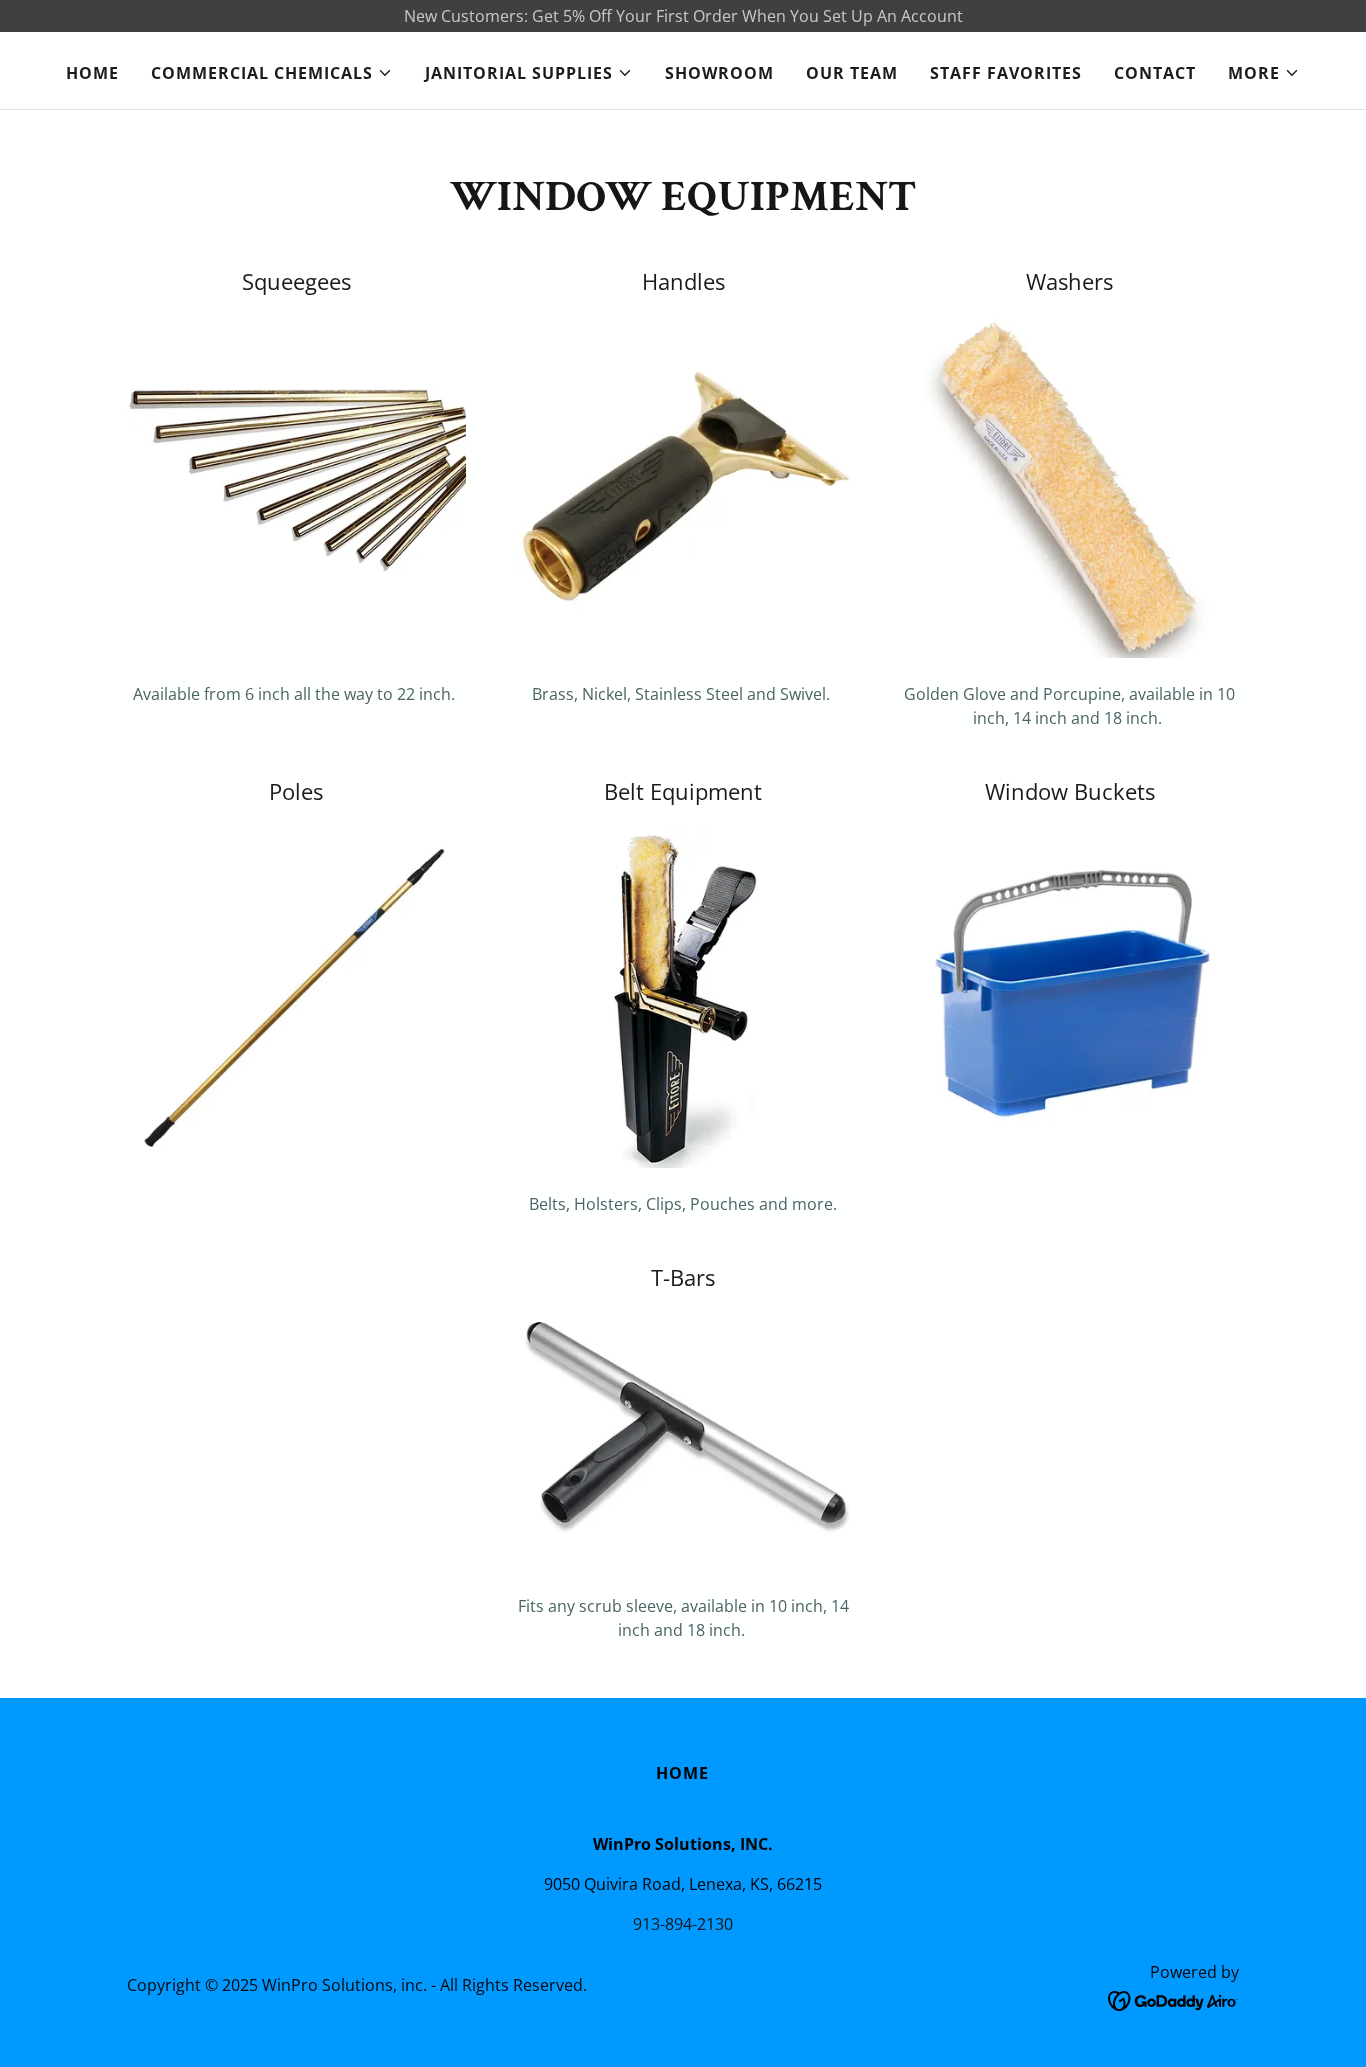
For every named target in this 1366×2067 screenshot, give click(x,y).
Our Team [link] (852, 73)
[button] (272, 73)
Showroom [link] (719, 73)
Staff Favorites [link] (1006, 73)
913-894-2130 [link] (683, 1924)
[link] (1173, 1999)
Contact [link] (1155, 73)
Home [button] (682, 1773)
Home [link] (92, 73)
